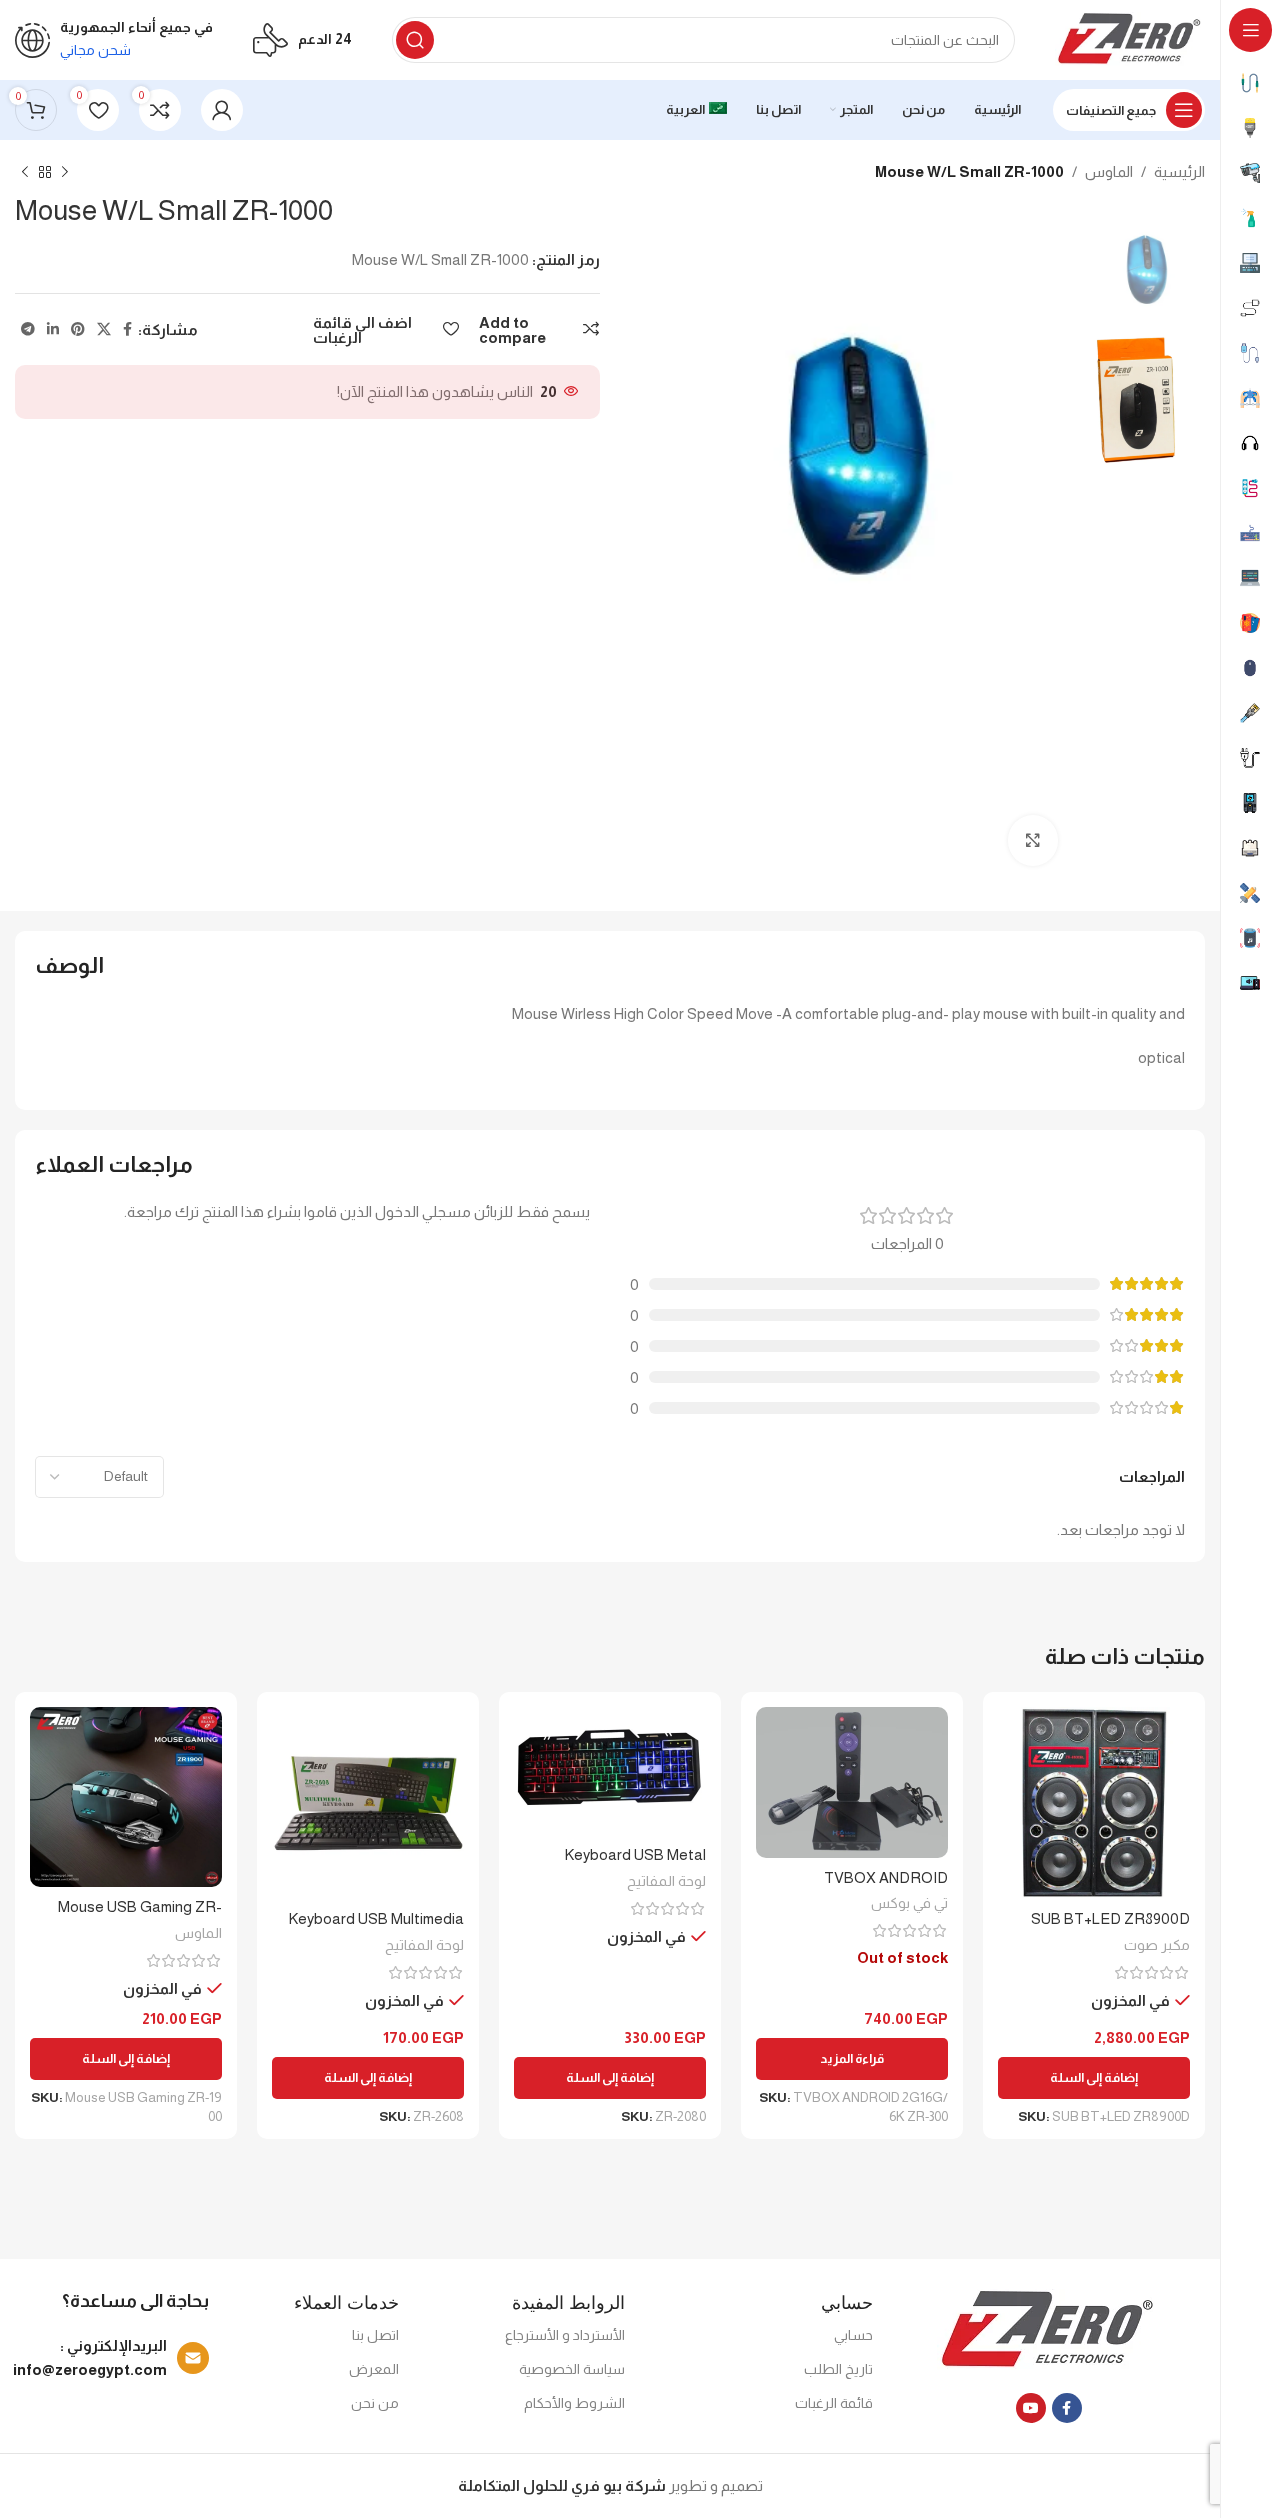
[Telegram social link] (28, 329)
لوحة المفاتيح (666, 1881)
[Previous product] (65, 173)
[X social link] (104, 329)
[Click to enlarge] (1033, 840)
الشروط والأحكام (574, 2403)
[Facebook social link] (127, 329)
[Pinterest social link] (78, 329)
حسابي (853, 2335)
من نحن (375, 2403)
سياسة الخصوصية (572, 2369)
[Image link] (1048, 2329)
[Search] (415, 40)
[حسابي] (222, 110)
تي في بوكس (909, 1903)
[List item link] (114, 2358)
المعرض (374, 2369)
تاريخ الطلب (838, 2369)
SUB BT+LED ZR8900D (1110, 1918)
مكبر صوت (1157, 1945)
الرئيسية (1179, 171)
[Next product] (25, 173)
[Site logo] (1130, 38)
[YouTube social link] (1031, 2408)
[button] (1094, 2078)
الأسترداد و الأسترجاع (565, 2335)
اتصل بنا (375, 2335)
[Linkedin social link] (53, 329)
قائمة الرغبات (834, 2403)
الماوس (1109, 171)
